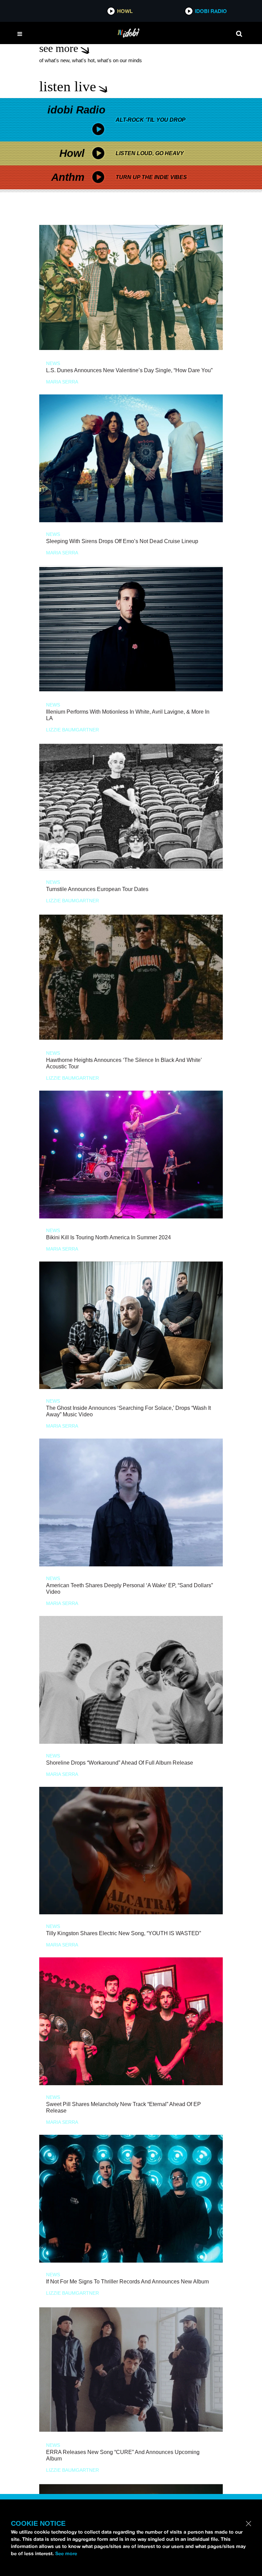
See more (66, 2553)
